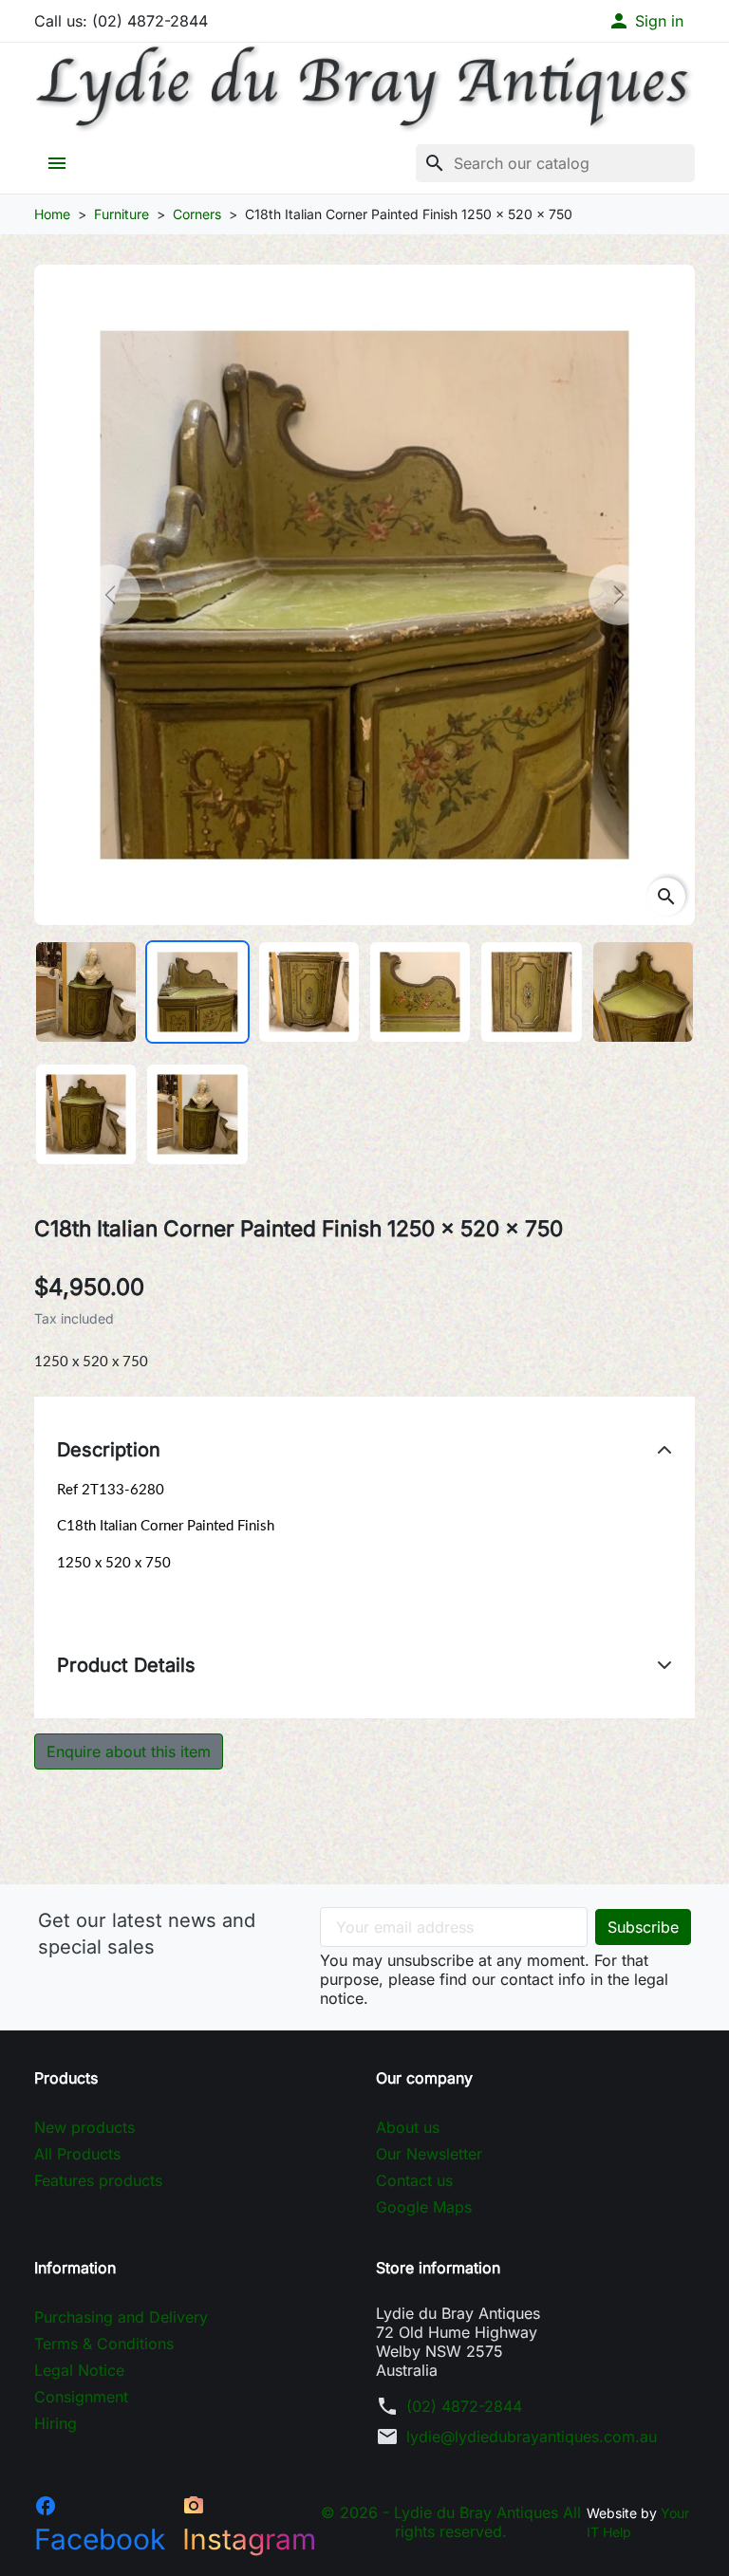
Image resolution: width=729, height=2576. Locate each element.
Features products (98, 2180)
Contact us (414, 2180)
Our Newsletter (429, 2154)
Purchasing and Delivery (121, 2317)
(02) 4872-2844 (464, 2406)
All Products (77, 2154)
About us (408, 2127)
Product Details (126, 1665)
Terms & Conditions (104, 2344)
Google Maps (424, 2207)
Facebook (100, 2525)
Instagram (249, 2525)
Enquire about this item (129, 1751)
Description (109, 1450)
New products (84, 2127)
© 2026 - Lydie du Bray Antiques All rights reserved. (451, 2522)
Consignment (81, 2397)
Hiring (56, 2423)
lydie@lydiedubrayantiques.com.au (532, 2437)
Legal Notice (79, 2370)
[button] (645, 21)
